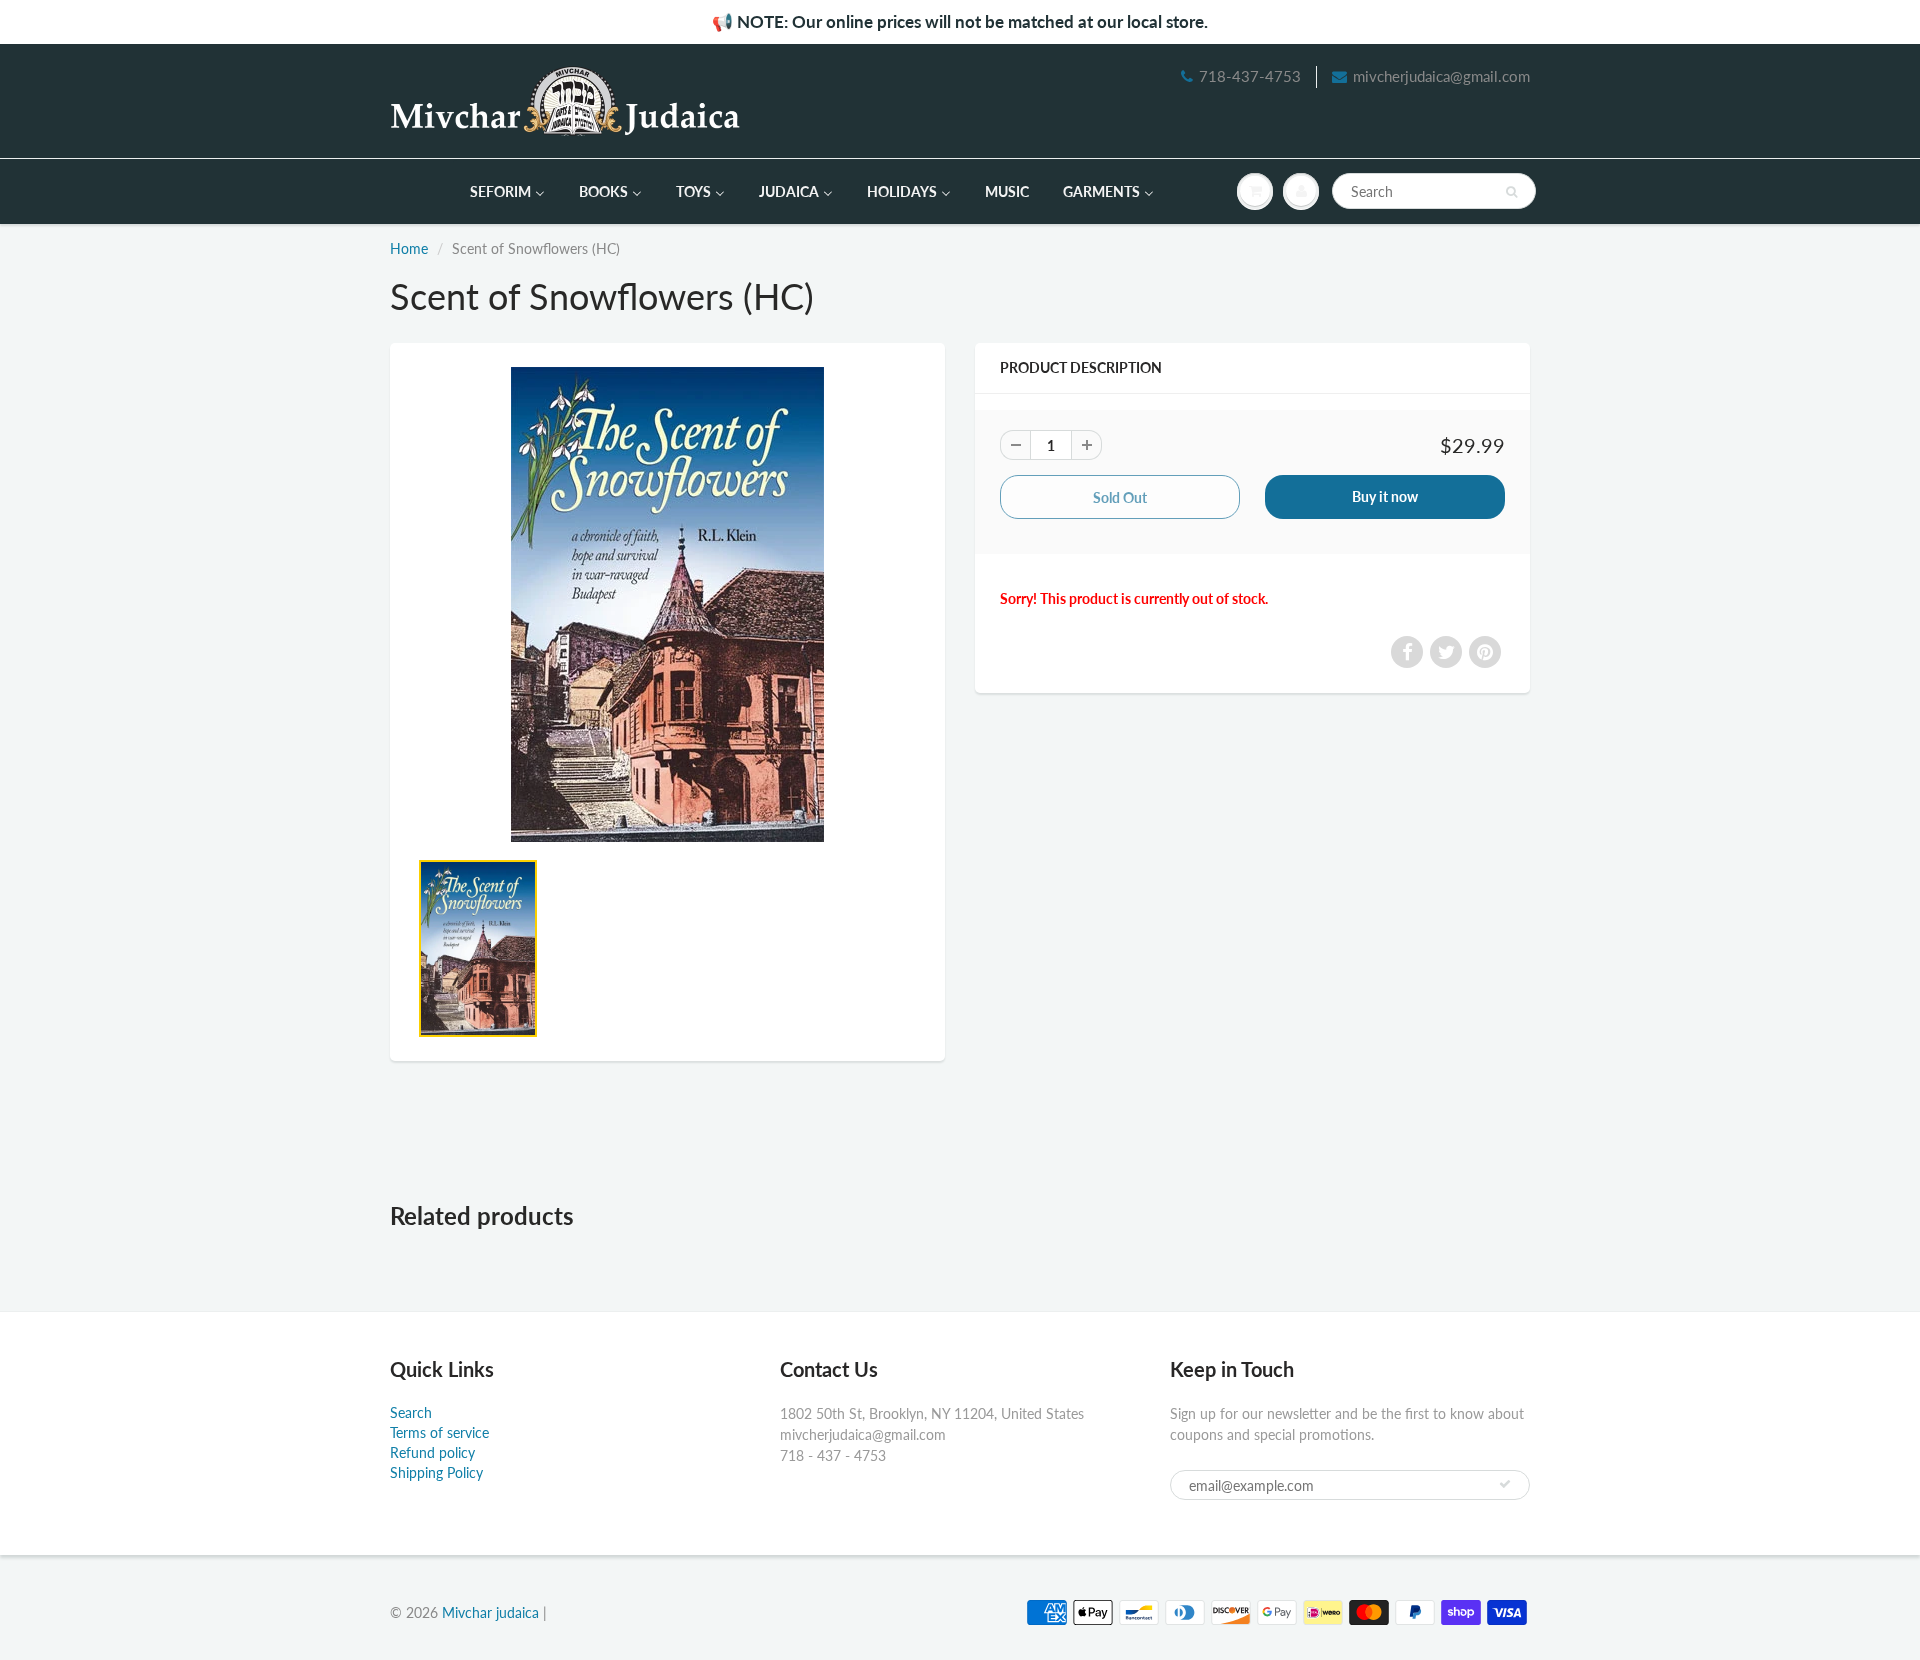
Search (411, 1412)
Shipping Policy (436, 1472)
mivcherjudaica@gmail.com (1441, 76)
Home (409, 248)
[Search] (1511, 192)
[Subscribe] (1505, 1484)
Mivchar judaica (490, 1612)
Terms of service (439, 1432)
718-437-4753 (1250, 76)
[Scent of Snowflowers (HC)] (667, 604)
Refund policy (432, 1452)
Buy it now (1385, 496)
